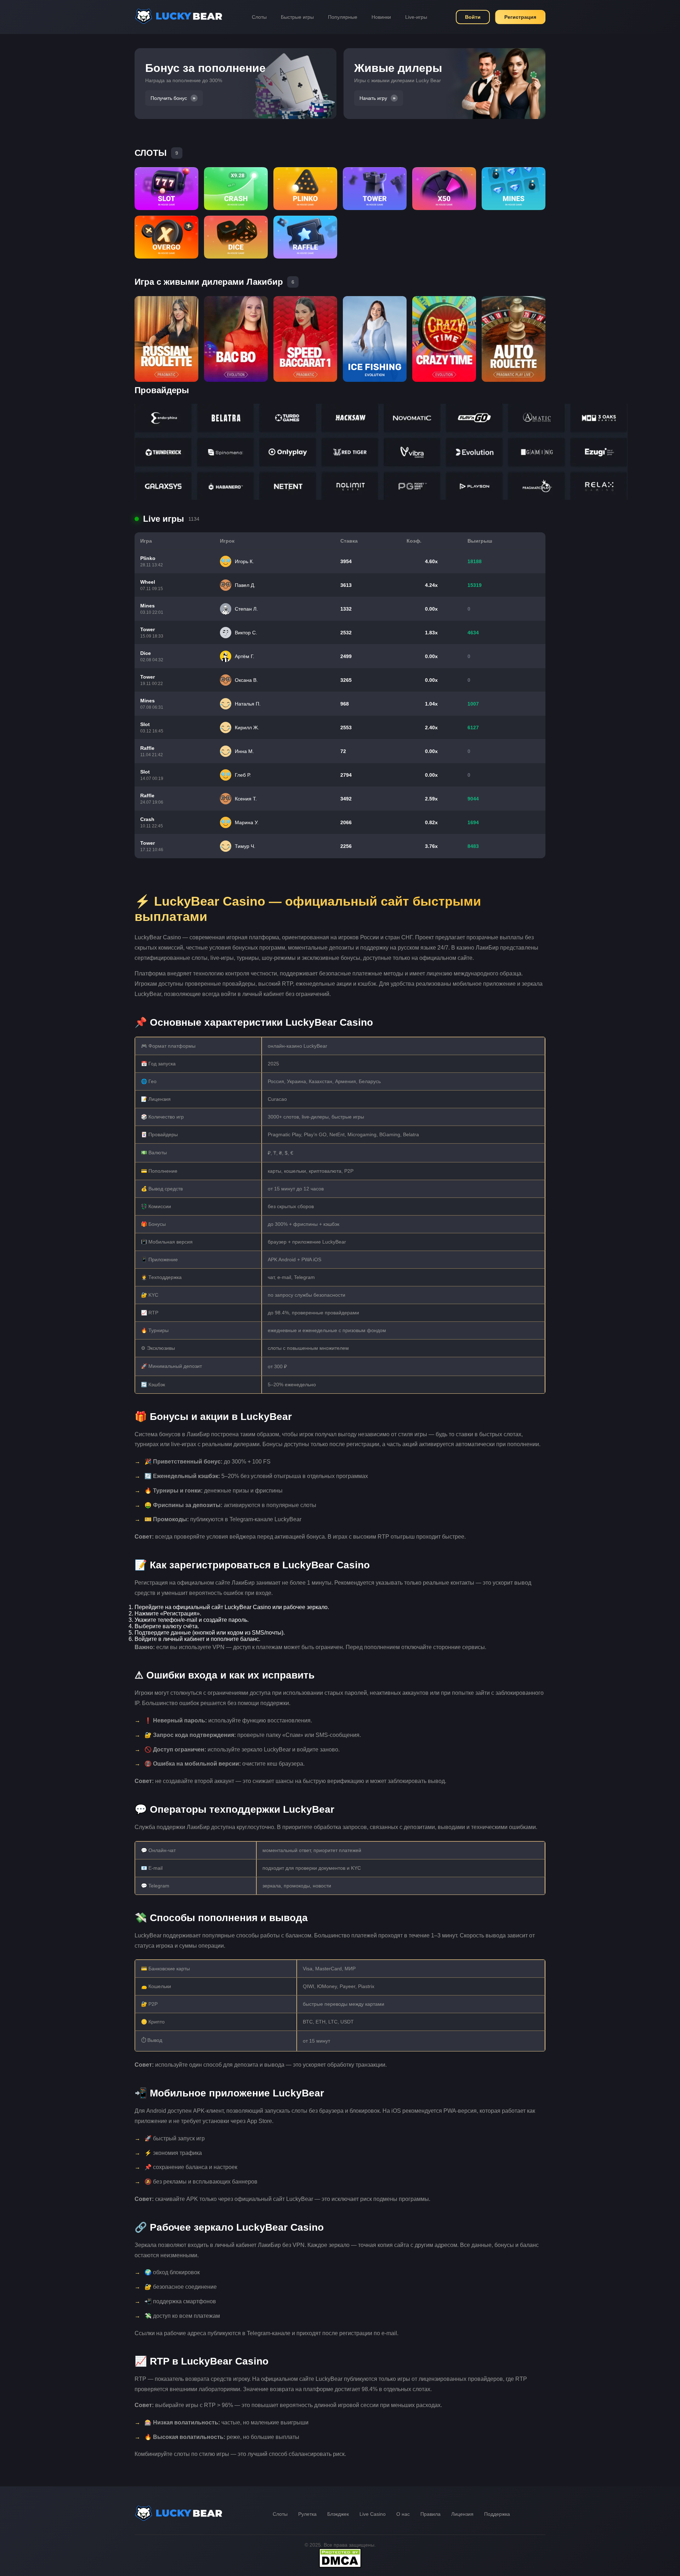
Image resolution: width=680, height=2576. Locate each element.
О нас (403, 2514)
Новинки (381, 17)
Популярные (343, 17)
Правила (430, 2514)
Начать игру (373, 98)
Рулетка (307, 2514)
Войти (473, 17)
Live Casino (373, 2514)
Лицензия (462, 2514)
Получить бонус (169, 98)
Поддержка (497, 2514)
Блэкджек (338, 2514)
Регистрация (520, 17)
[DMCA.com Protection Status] (340, 2566)
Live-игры (416, 17)
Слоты (259, 17)
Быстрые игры (297, 17)
